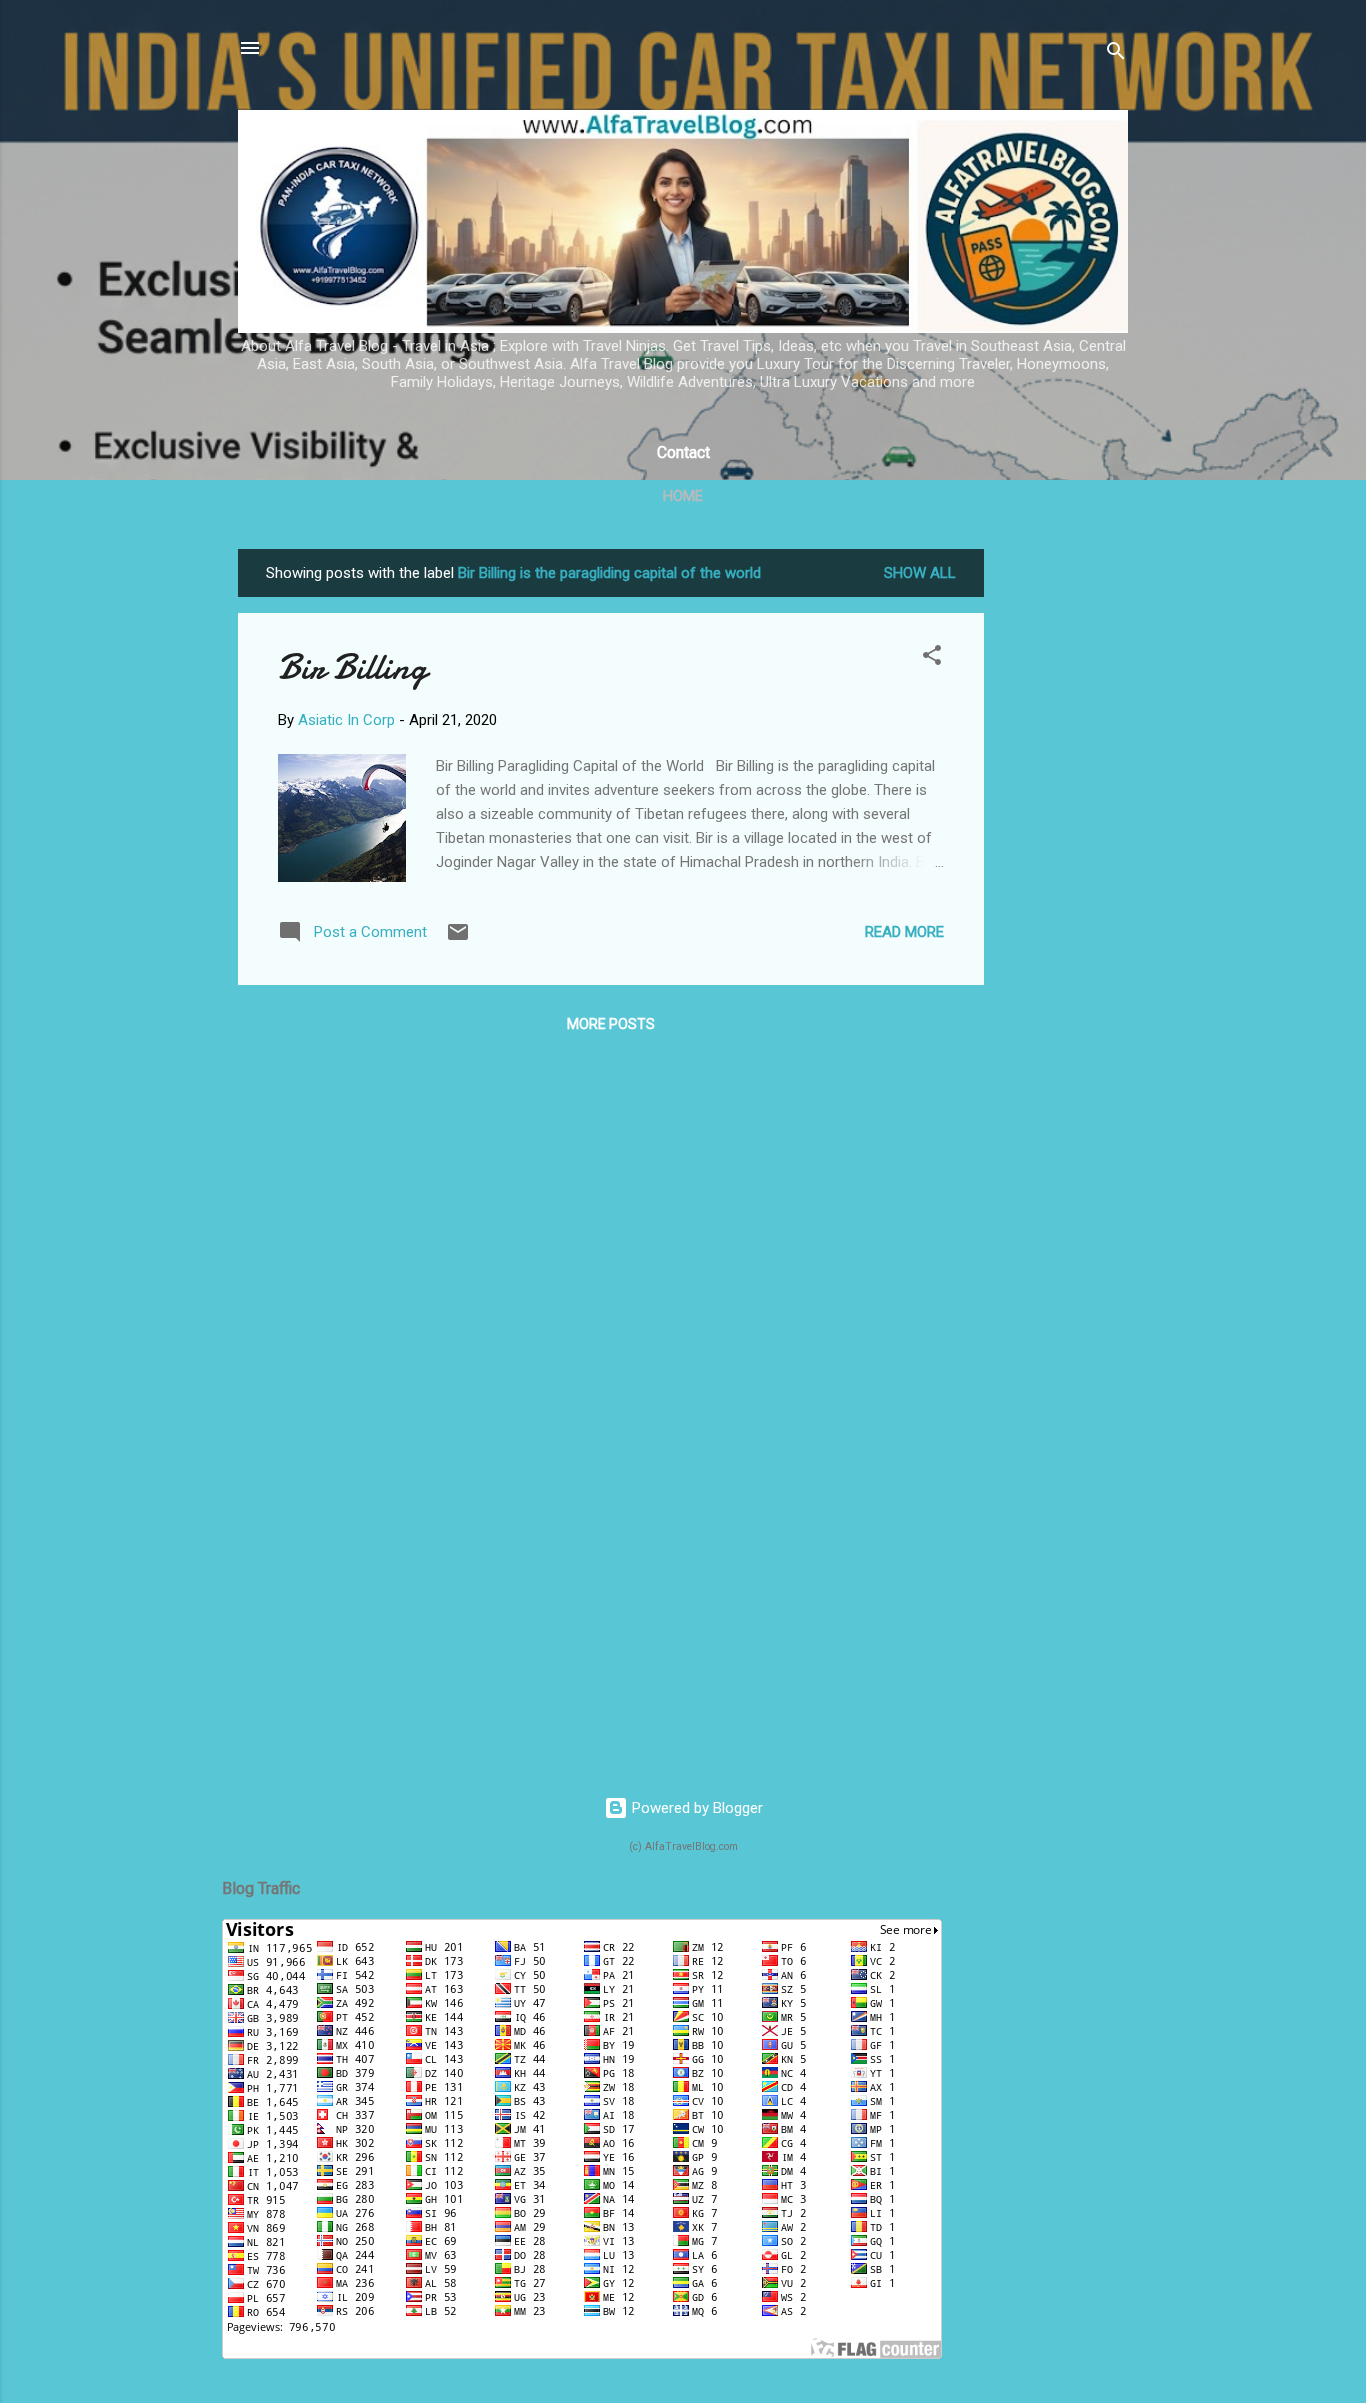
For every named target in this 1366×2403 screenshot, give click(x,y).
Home (683, 496)
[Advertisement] (1064, 849)
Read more (904, 932)
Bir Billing (352, 667)
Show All (920, 573)
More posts (611, 1024)
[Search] (1116, 54)
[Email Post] (458, 939)
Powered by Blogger (695, 1808)
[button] (932, 658)
